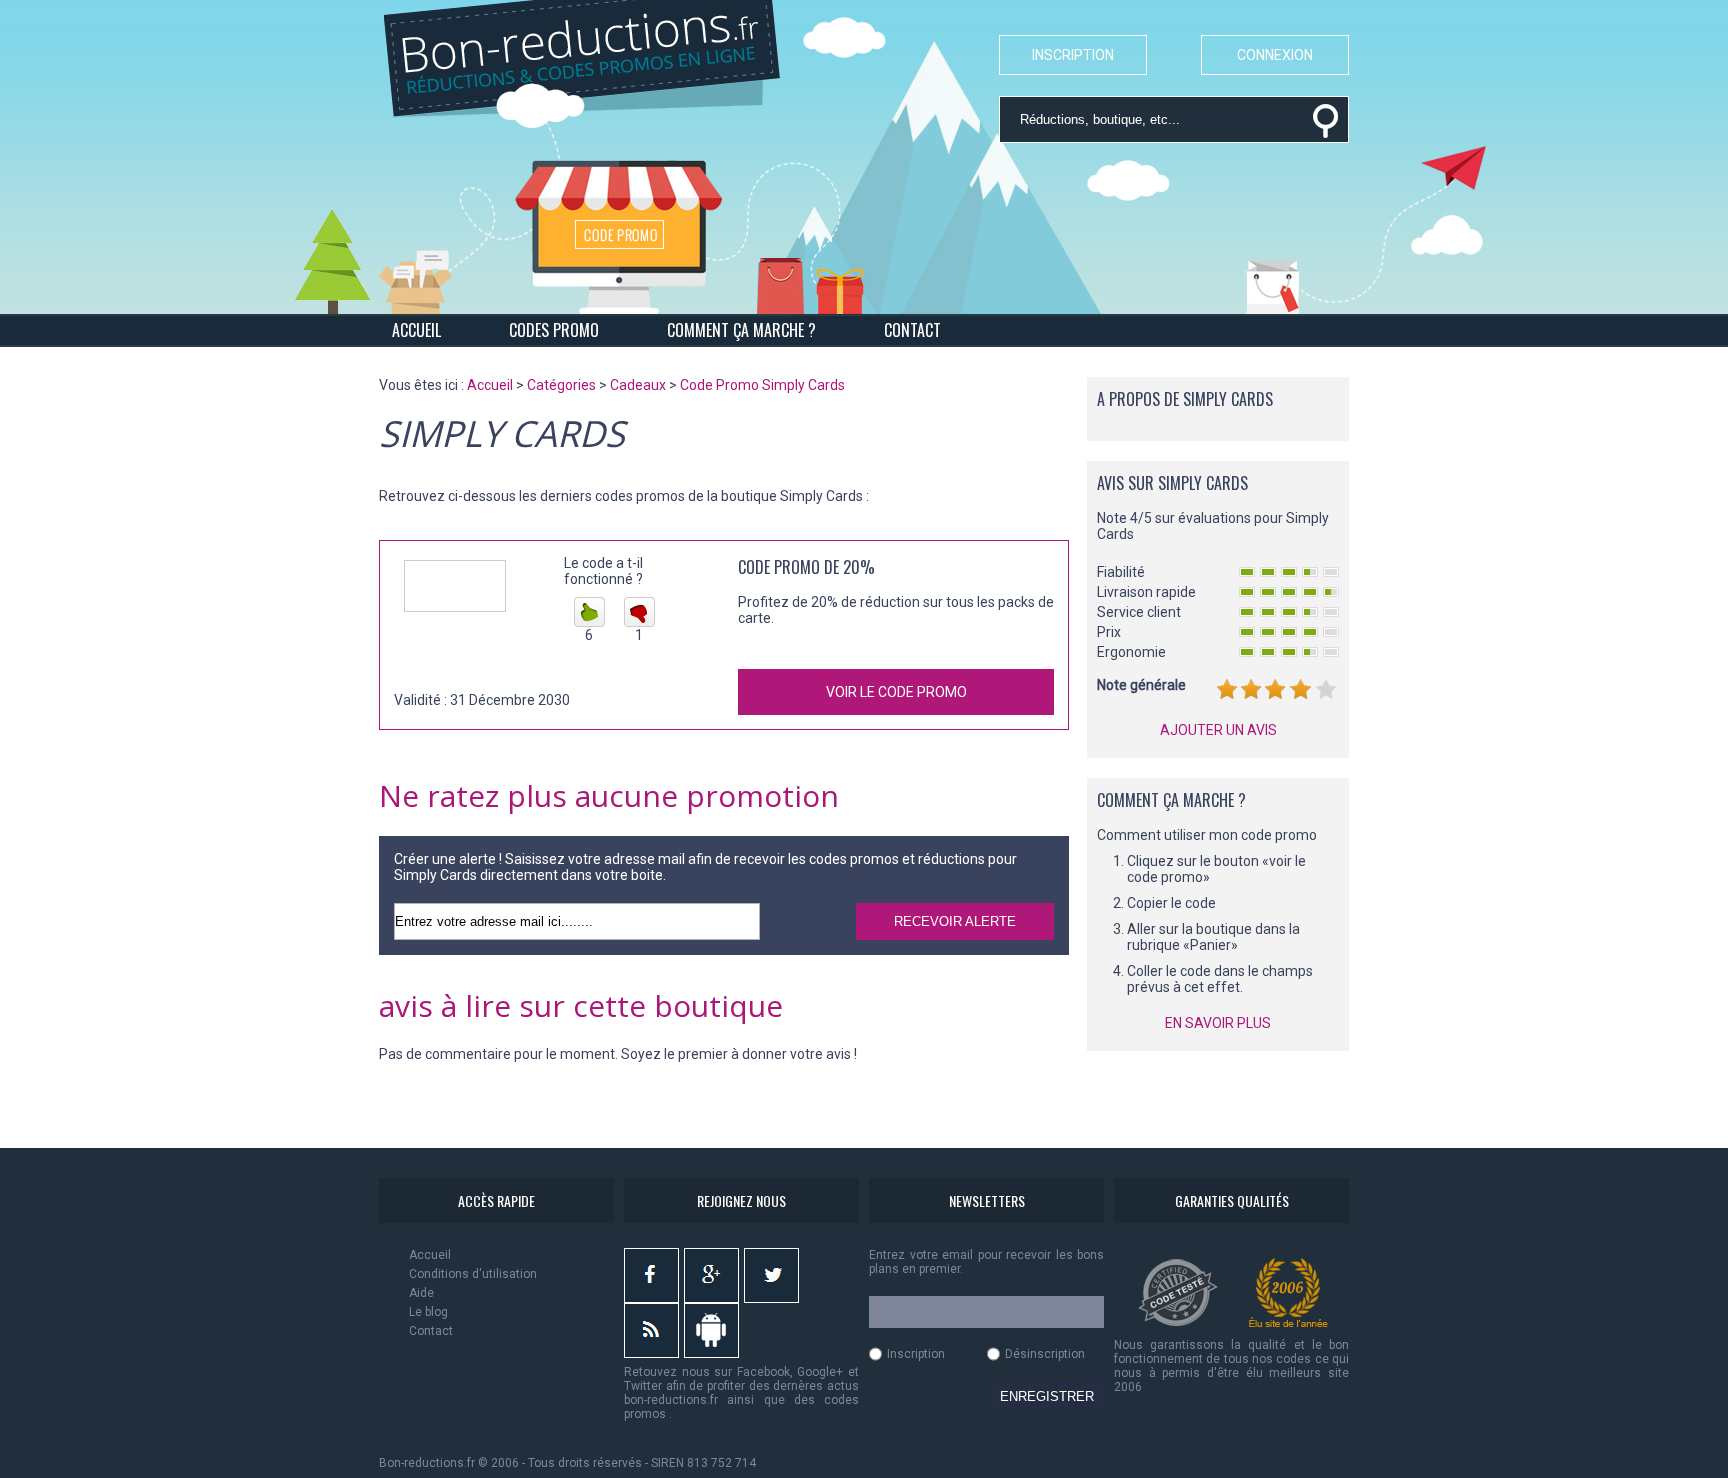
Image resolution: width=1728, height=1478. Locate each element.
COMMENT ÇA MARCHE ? (741, 330)
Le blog (428, 1312)
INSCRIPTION (1073, 55)
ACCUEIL (416, 330)
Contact (431, 1331)
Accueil (430, 1255)
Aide (421, 1293)
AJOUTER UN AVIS (1218, 730)
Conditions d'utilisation (473, 1274)
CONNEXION (1275, 55)
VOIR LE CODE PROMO (896, 692)
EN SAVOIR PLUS (1218, 1023)
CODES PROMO (554, 330)
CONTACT (912, 330)
